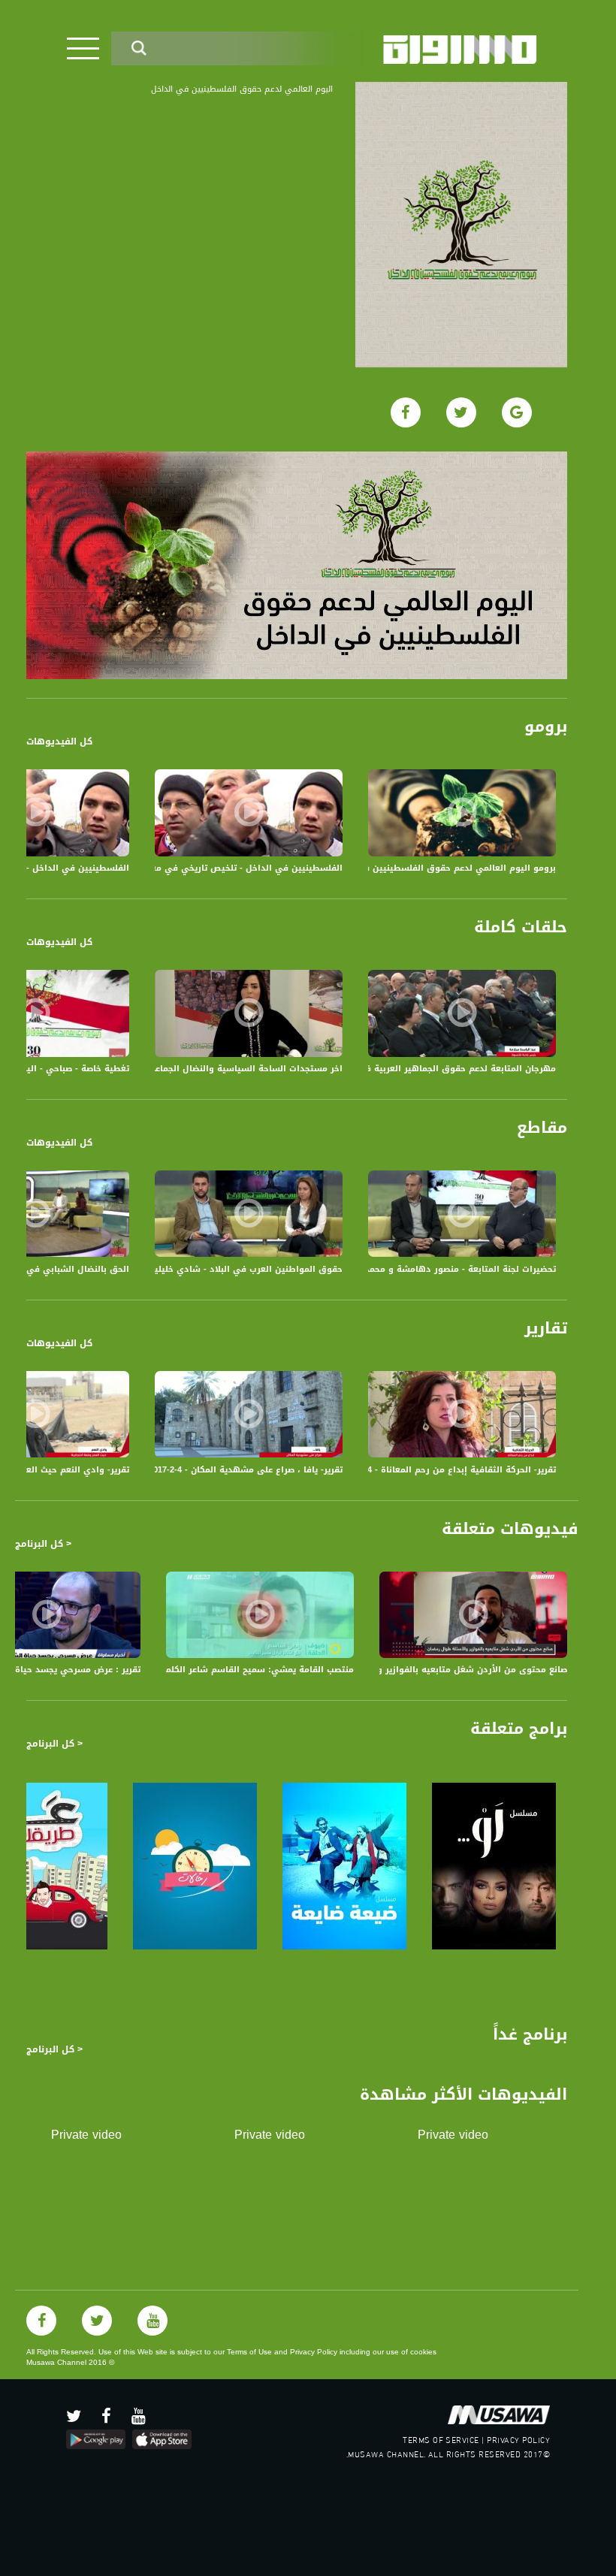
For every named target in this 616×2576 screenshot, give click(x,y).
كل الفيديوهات (59, 741)
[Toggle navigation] (83, 48)
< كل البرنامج (43, 1544)
